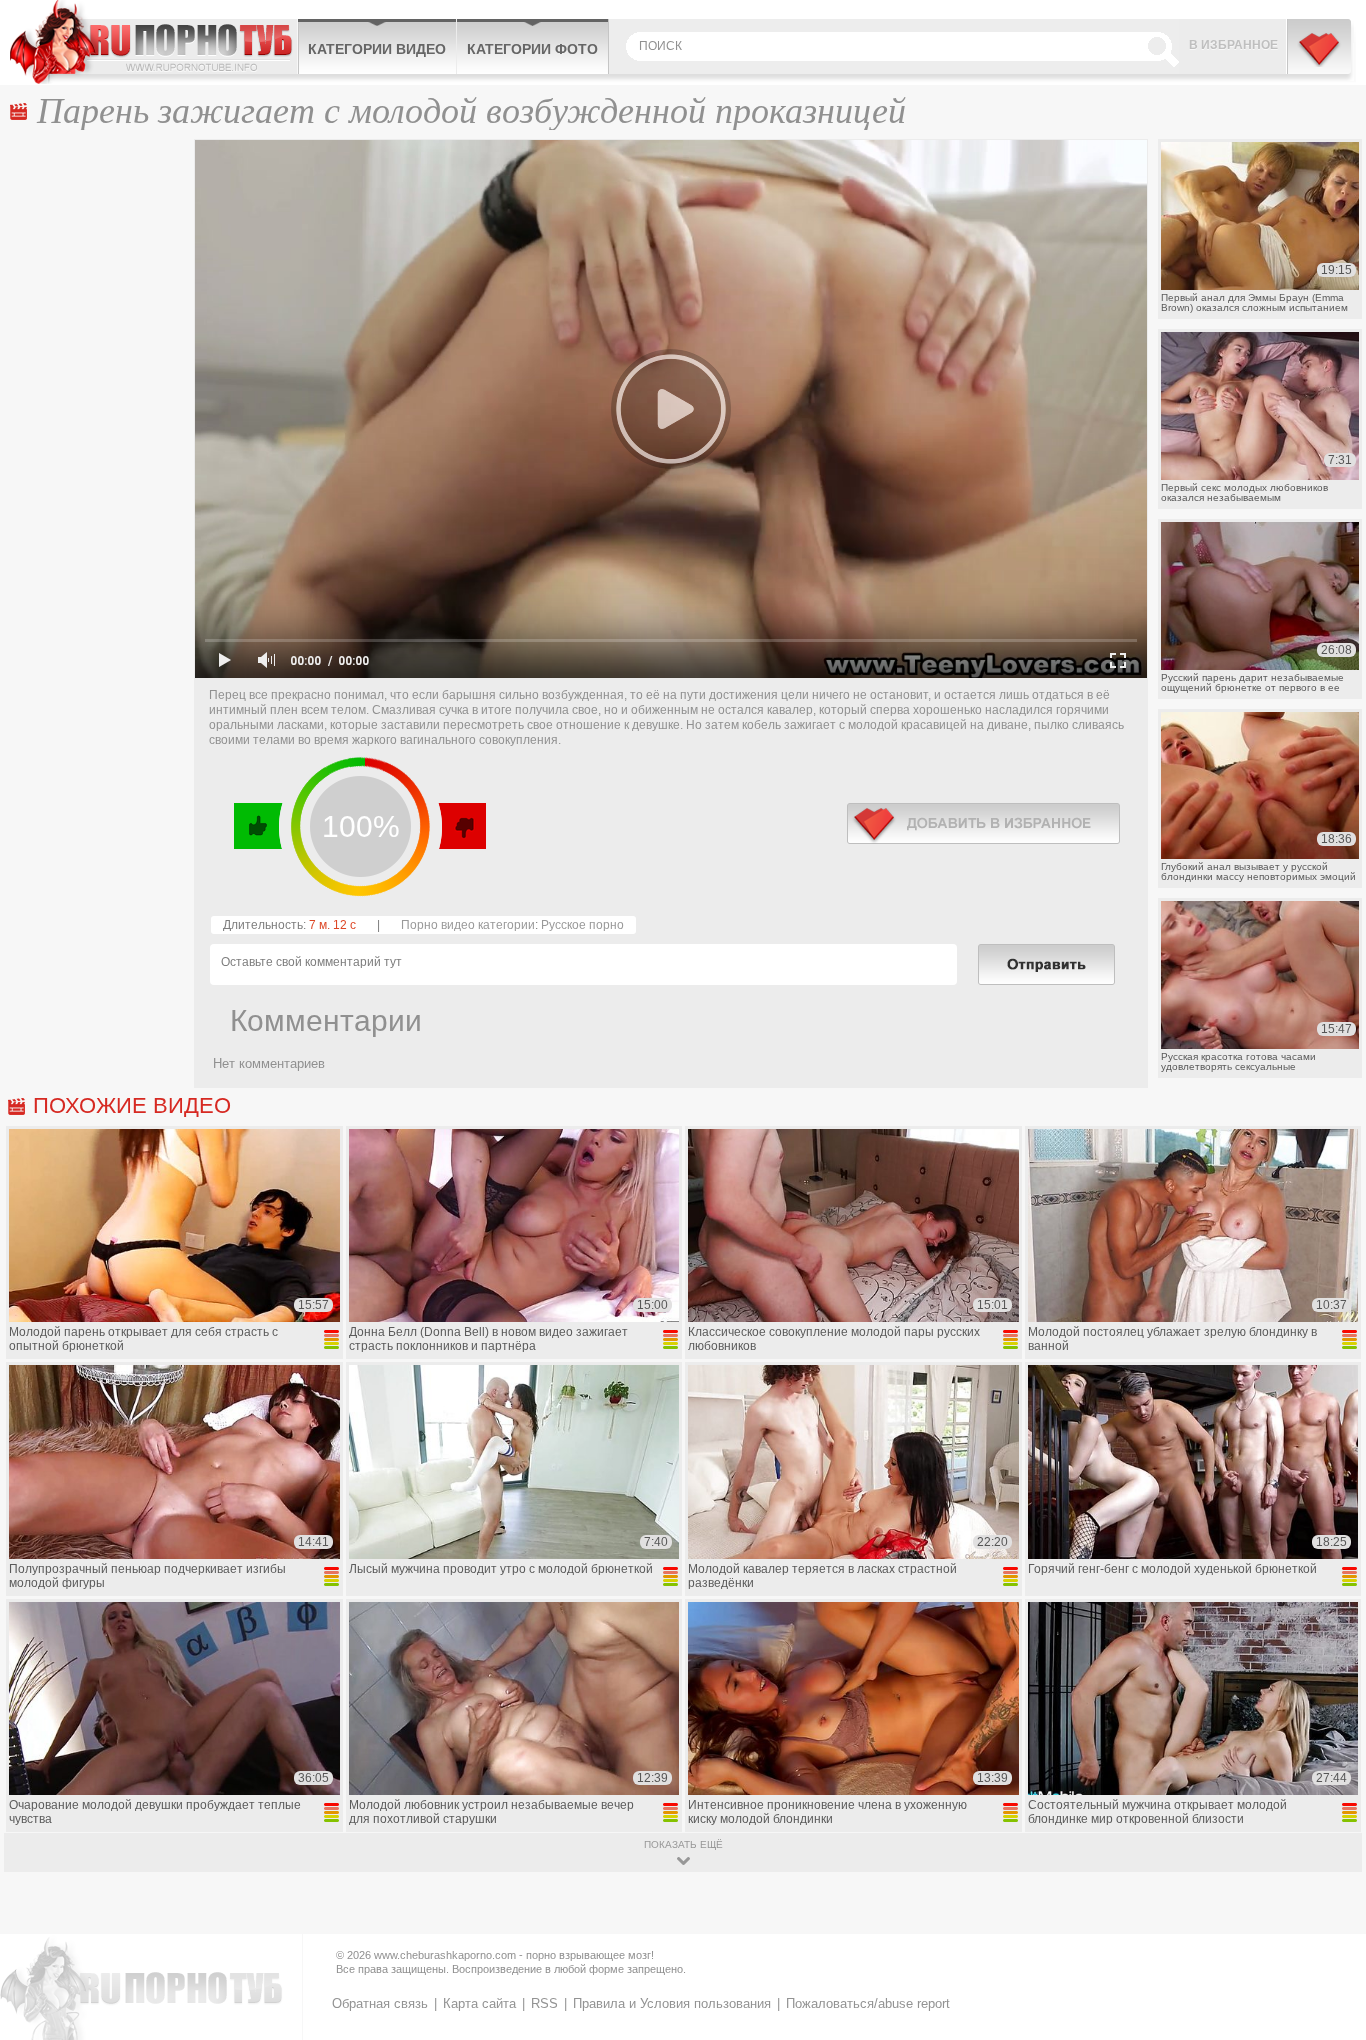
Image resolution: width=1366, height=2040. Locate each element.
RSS (544, 2003)
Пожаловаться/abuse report (868, 2003)
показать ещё (683, 1844)
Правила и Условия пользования (672, 2003)
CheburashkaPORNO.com (153, 42)
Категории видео (377, 49)
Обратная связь (380, 2003)
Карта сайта (479, 2003)
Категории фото (532, 49)
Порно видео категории (468, 925)
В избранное (1233, 45)
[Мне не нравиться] (461, 826)
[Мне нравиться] (258, 826)
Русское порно (582, 925)
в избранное (983, 823)
